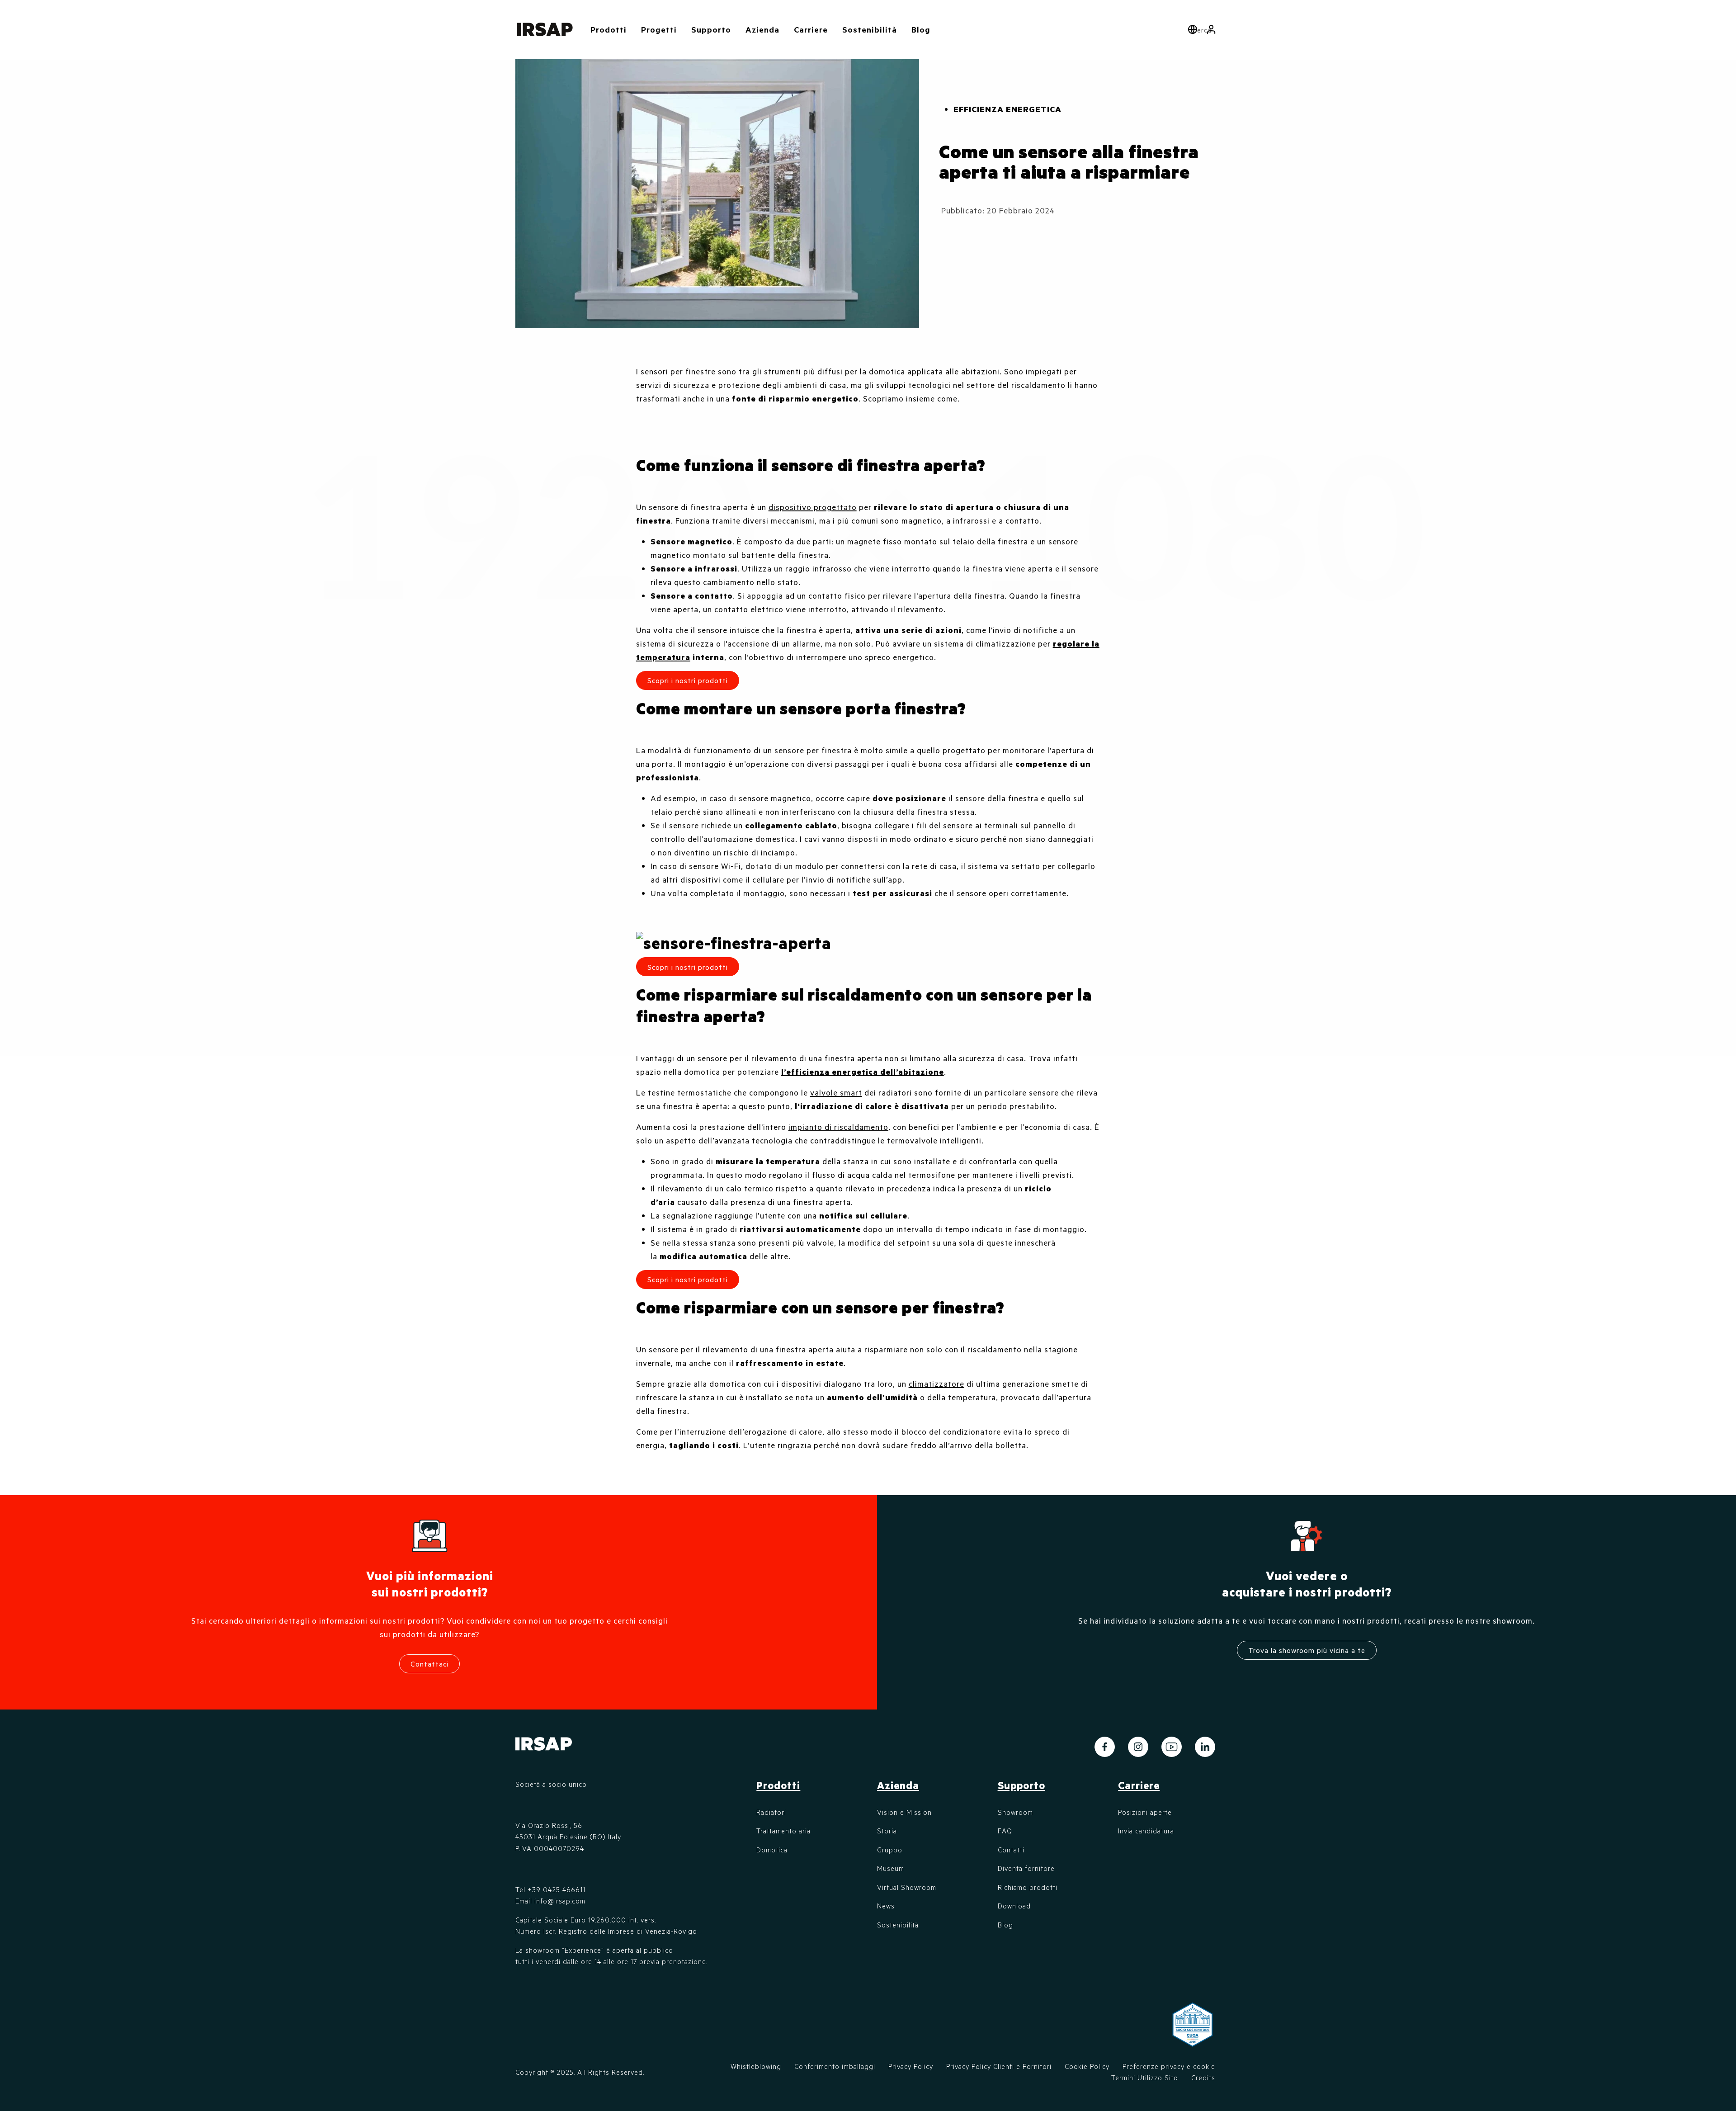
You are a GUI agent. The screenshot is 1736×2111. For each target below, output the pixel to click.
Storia (887, 1831)
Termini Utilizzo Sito (1145, 2078)
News (886, 1906)
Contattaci (429, 1664)
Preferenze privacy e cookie (1169, 2066)
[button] (1211, 29)
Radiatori (771, 1812)
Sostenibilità (870, 29)
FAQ (1005, 1831)
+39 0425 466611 (557, 1889)
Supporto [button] (711, 29)
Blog (921, 29)
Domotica (772, 1850)
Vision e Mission (904, 1812)
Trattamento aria (783, 1831)
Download (1014, 1906)
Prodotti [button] (609, 29)
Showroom (1015, 1812)
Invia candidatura (1146, 1831)
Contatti (1011, 1850)
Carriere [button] (811, 29)
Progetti (659, 29)
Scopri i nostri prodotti (688, 1279)
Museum (891, 1868)
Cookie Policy (1087, 2066)
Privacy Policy (911, 2066)
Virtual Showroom (907, 1887)
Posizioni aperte (1145, 1812)
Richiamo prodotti (1028, 1887)
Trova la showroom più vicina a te (1307, 1650)
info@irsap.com (560, 1901)
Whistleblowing (756, 2066)
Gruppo (890, 1850)
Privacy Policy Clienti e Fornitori (999, 2066)
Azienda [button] (762, 29)
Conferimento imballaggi (835, 2066)
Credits (1203, 2078)
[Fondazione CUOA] (1193, 2030)
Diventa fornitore (1026, 1868)
